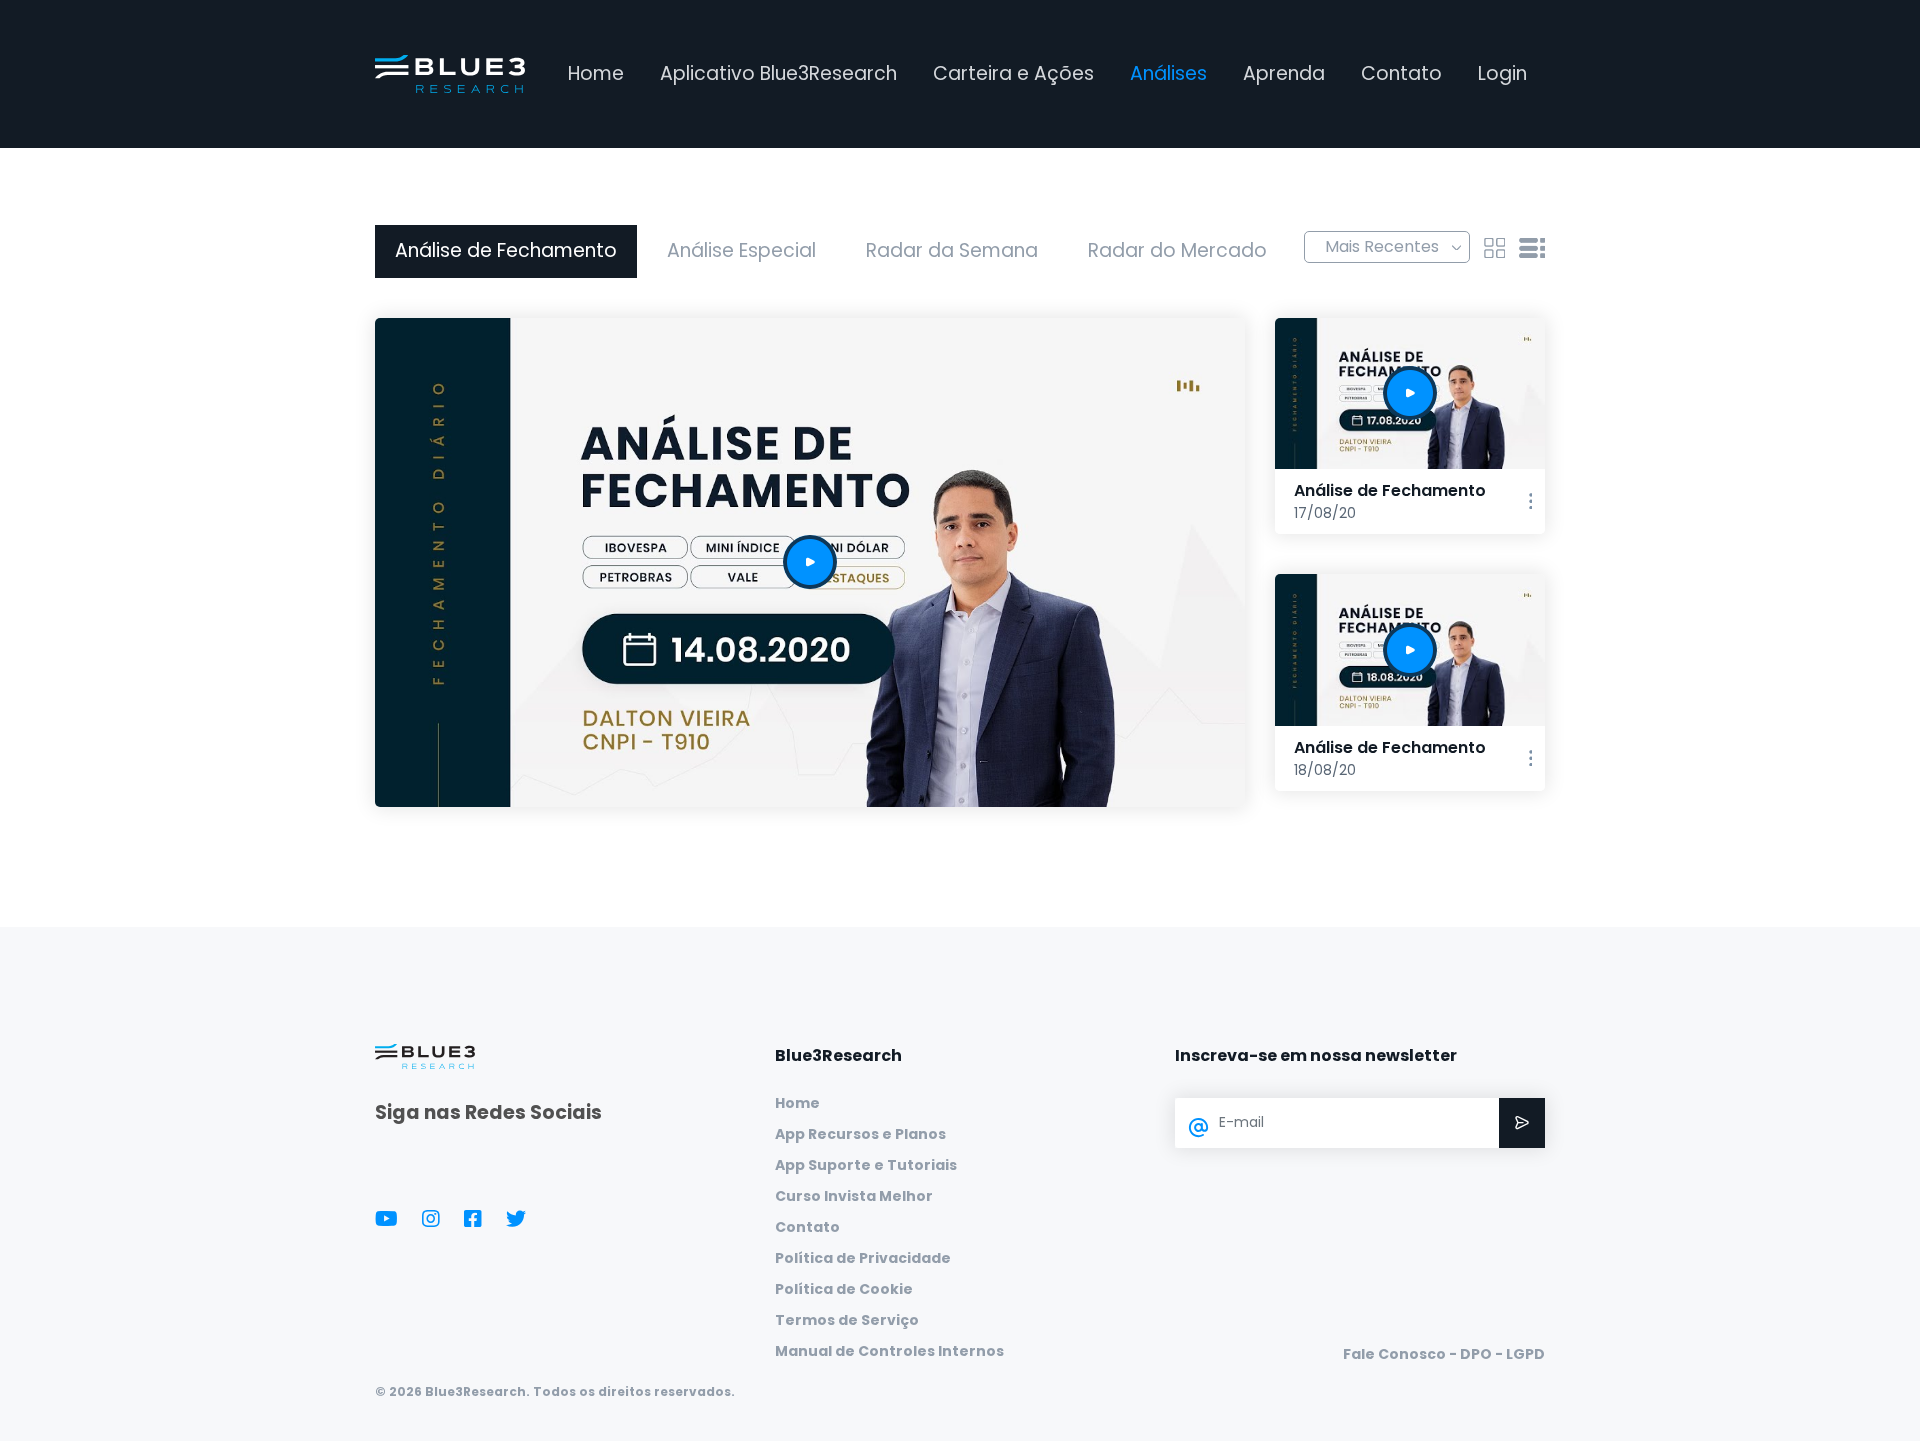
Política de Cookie (844, 1289)
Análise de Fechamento (506, 250)
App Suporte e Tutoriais (866, 1165)
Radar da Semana (952, 250)
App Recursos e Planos (860, 1134)
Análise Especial (741, 250)
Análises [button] (1168, 73)
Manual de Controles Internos (889, 1351)
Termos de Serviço (847, 1320)
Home (596, 73)
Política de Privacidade (863, 1258)
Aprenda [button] (1284, 73)
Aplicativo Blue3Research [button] (778, 73)
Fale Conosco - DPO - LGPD (1444, 1354)
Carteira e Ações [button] (1013, 73)
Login (1502, 73)
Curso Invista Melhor (854, 1196)
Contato (1401, 73)
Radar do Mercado (1177, 250)
